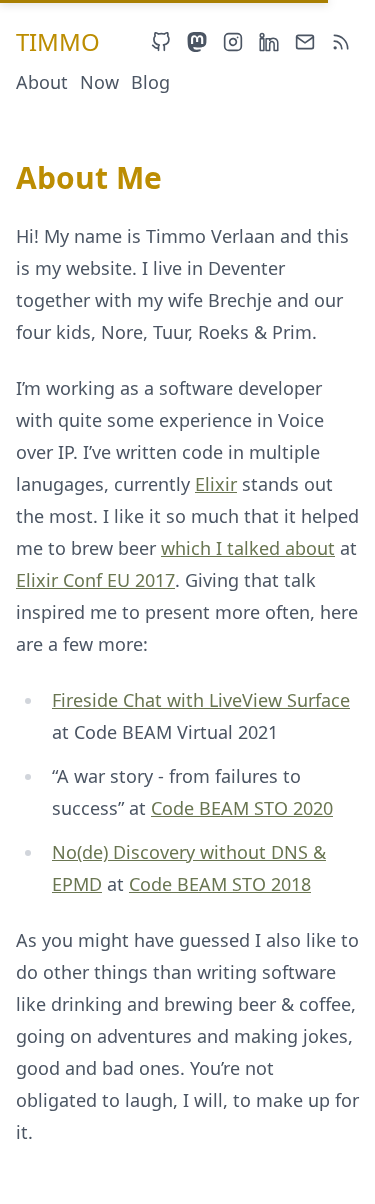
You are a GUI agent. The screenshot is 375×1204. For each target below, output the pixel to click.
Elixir (216, 484)
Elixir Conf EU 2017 (95, 580)
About (42, 82)
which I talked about (248, 548)
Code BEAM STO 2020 (242, 808)
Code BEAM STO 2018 (220, 884)
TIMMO (58, 41)
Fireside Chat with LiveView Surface (201, 700)
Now (99, 82)
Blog (150, 82)
